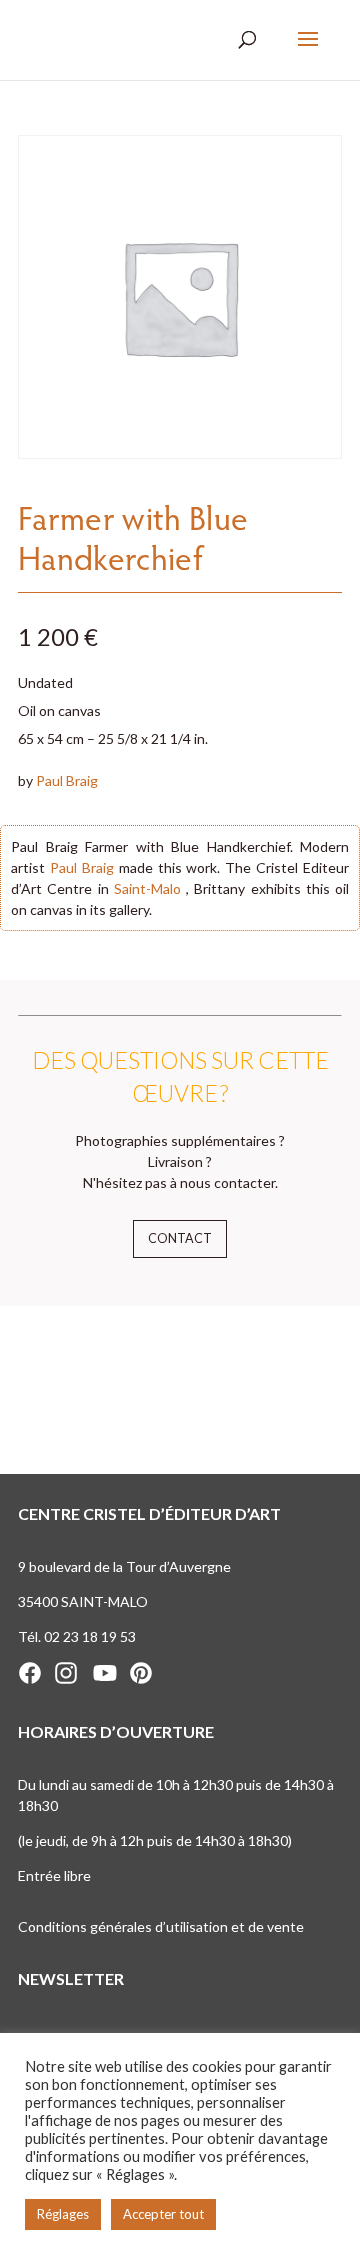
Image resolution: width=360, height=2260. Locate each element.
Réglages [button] (63, 2214)
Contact (180, 1238)
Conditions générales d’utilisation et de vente (161, 1926)
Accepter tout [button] (163, 2214)
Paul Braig (67, 780)
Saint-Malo (147, 888)
